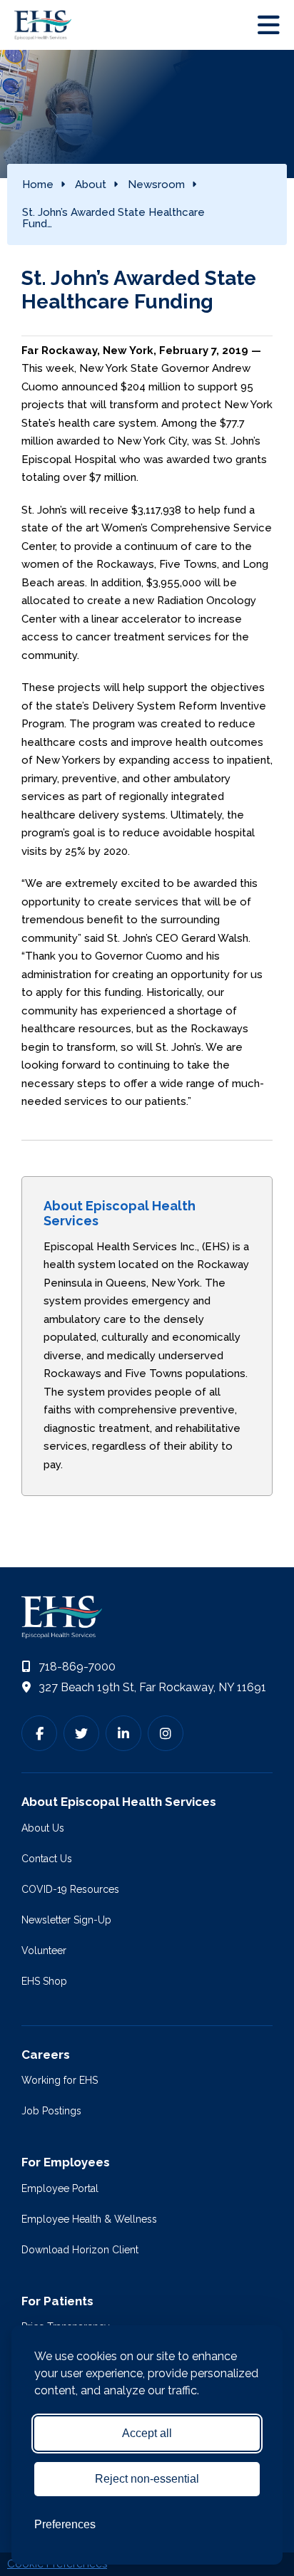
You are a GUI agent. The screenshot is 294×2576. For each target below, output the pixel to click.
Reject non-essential (147, 2479)
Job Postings (51, 2111)
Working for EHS (60, 2080)
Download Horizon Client (80, 2250)
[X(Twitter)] (81, 1733)
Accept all (147, 2433)
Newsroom (156, 185)
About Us (43, 1828)
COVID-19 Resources (70, 1889)
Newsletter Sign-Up (66, 1920)
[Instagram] (166, 1733)
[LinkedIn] (123, 1733)
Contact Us (47, 1859)
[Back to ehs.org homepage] (147, 1617)
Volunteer (44, 1951)
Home (38, 185)
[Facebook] (39, 1733)
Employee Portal (60, 2188)
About (91, 185)
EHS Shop (44, 1981)
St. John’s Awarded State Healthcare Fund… (113, 218)
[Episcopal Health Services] (46, 25)
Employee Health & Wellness (89, 2219)
